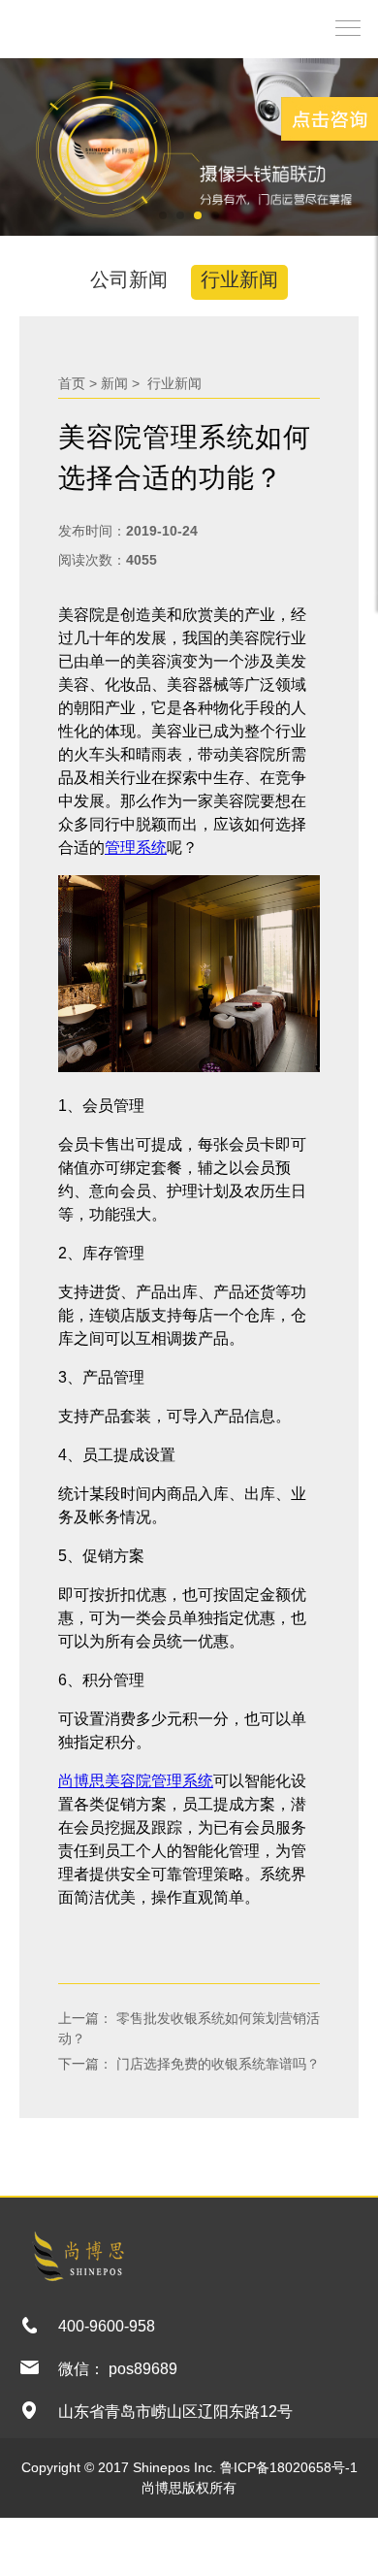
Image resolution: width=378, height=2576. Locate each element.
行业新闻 (239, 279)
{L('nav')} (343, 27)
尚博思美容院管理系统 (136, 1781)
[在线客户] (330, 119)
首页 (72, 383)
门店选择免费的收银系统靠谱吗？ (216, 2064)
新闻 (114, 383)
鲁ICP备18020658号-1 (289, 2467)
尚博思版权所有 (189, 2488)
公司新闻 (129, 279)
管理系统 (136, 848)
